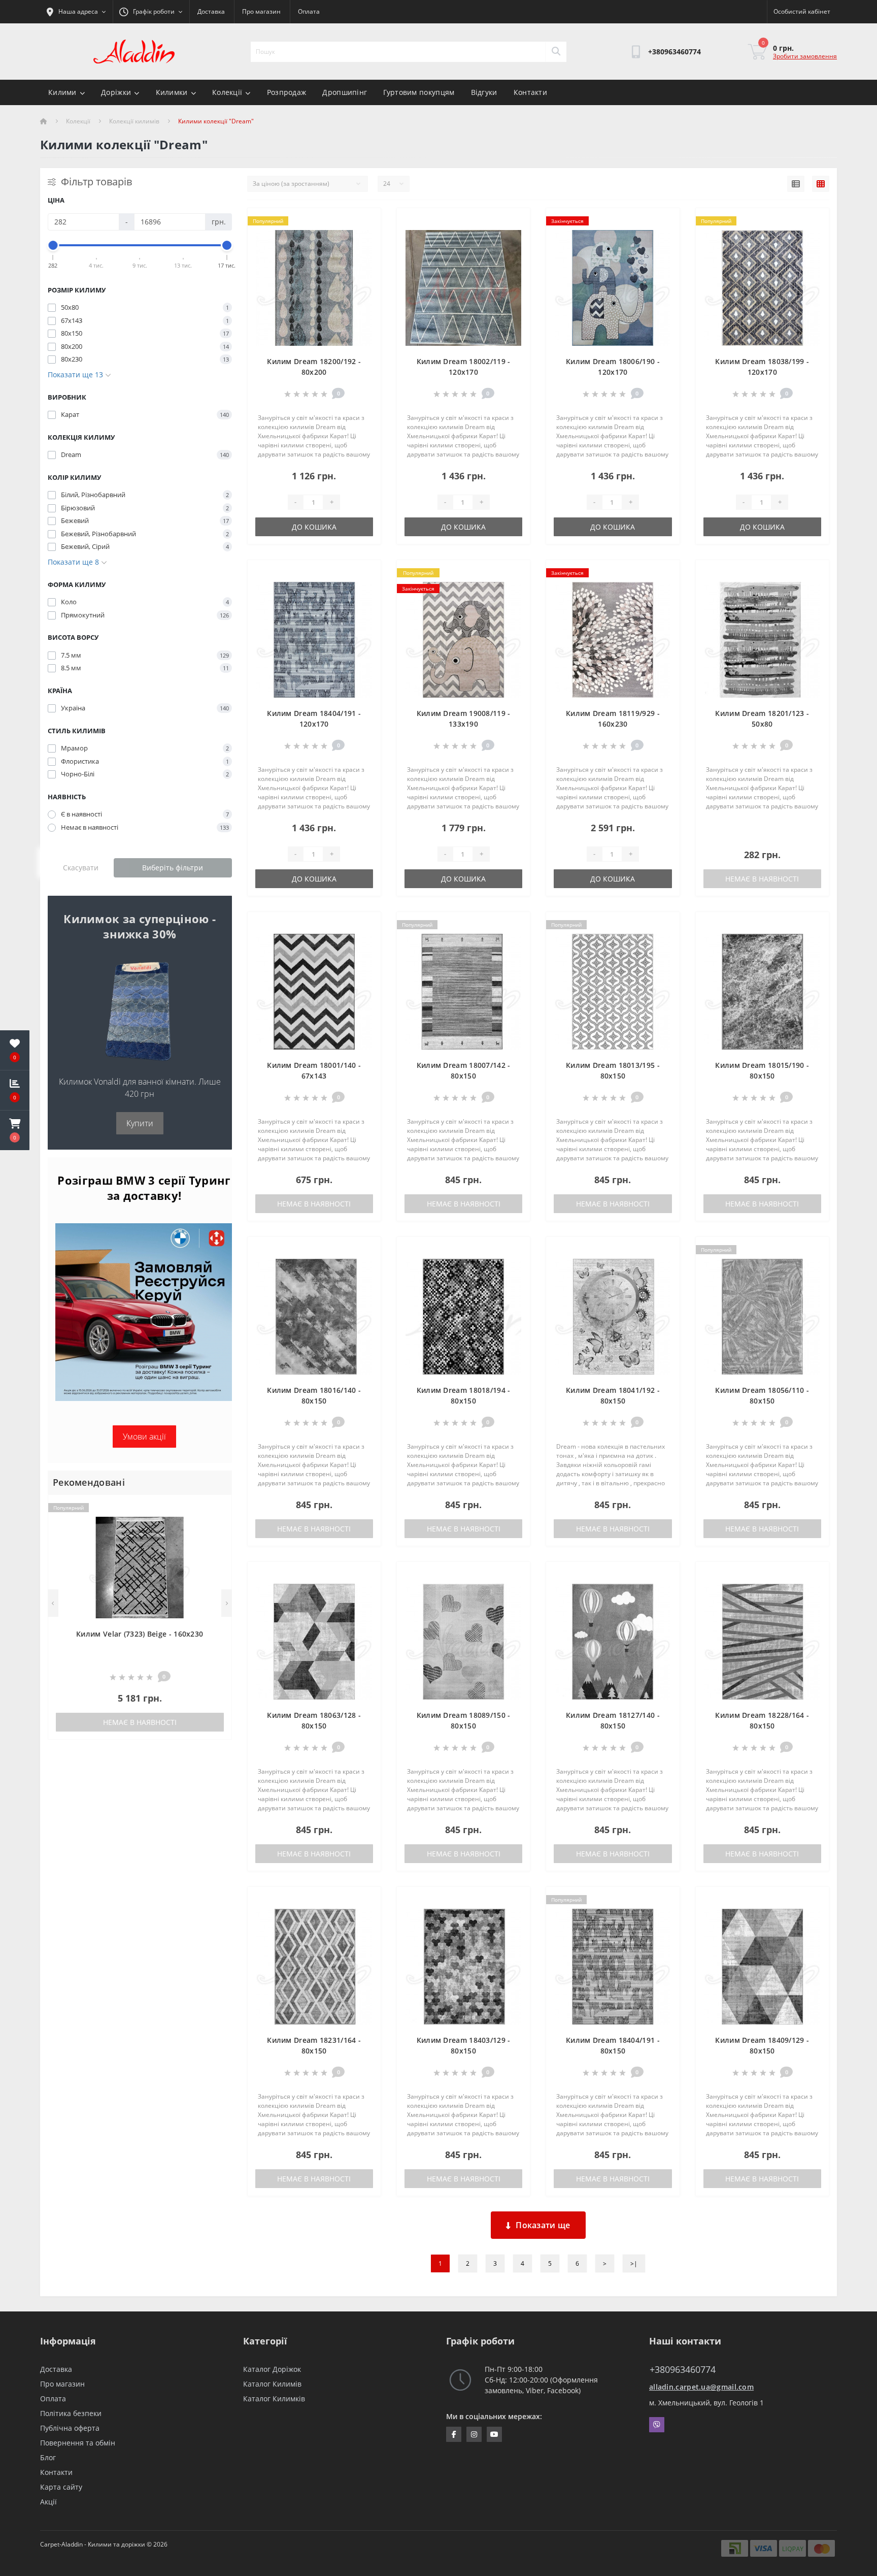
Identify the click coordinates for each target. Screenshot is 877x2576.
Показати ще (543, 2225)
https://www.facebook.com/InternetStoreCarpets (454, 2434)
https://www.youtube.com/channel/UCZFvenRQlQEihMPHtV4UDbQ (494, 2434)
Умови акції (144, 1437)
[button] (15, 1130)
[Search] (556, 52)
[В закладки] (215, 1508)
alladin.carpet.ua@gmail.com (701, 2387)
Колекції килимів (134, 121)
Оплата (309, 11)
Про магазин (261, 11)
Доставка (211, 11)
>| (634, 2263)
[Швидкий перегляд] (215, 1540)
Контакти (530, 92)
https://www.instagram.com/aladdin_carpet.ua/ (474, 2434)
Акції (48, 2502)
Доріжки (116, 92)
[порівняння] (215, 1524)
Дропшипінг (345, 92)
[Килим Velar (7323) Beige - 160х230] (140, 1567)
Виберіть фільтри (173, 868)
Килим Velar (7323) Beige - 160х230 (140, 1634)
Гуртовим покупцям (419, 92)
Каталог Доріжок (272, 2369)
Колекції (227, 92)
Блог (48, 2457)
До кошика (314, 527)
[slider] (53, 245)
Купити (140, 1123)
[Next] (227, 1603)
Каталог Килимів (272, 2384)
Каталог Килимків (274, 2399)
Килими (62, 92)
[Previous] (53, 1603)
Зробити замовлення (805, 56)
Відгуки (484, 92)
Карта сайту (61, 2487)
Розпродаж (287, 92)
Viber (657, 2425)
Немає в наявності (140, 1722)
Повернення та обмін (78, 2443)
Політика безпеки (71, 2413)
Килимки (172, 92)
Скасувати (81, 868)
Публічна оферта (70, 2428)
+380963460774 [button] (683, 2370)
